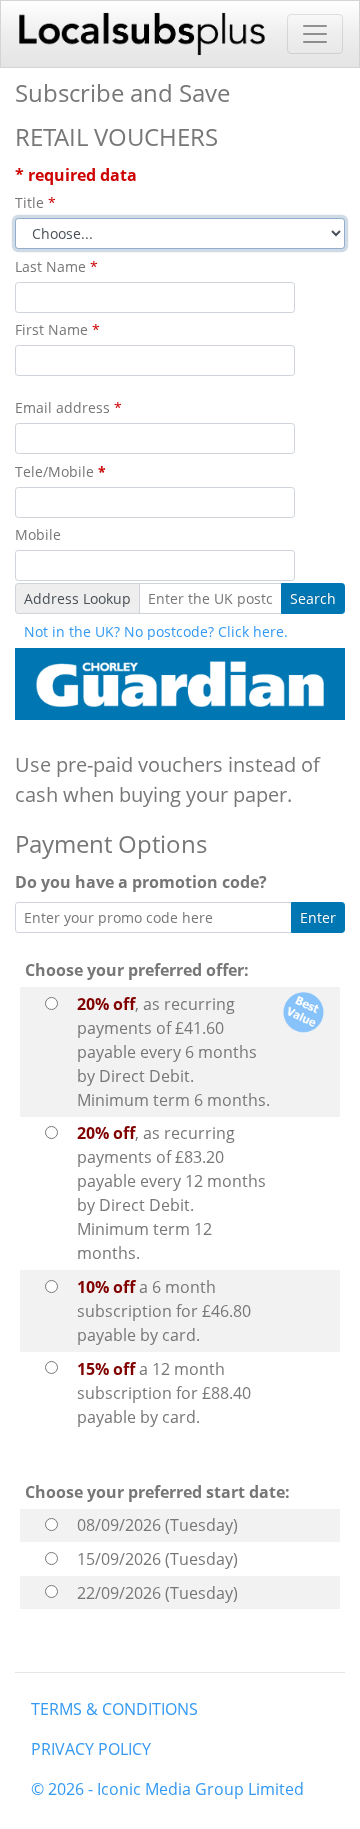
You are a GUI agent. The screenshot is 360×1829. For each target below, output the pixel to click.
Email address (68, 407)
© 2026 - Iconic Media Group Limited (167, 1789)
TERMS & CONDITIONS (114, 1709)
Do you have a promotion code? (145, 882)
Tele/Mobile (60, 471)
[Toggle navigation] (315, 34)
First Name (57, 329)
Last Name (56, 266)
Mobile (38, 534)
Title (35, 202)
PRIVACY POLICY (91, 1749)
